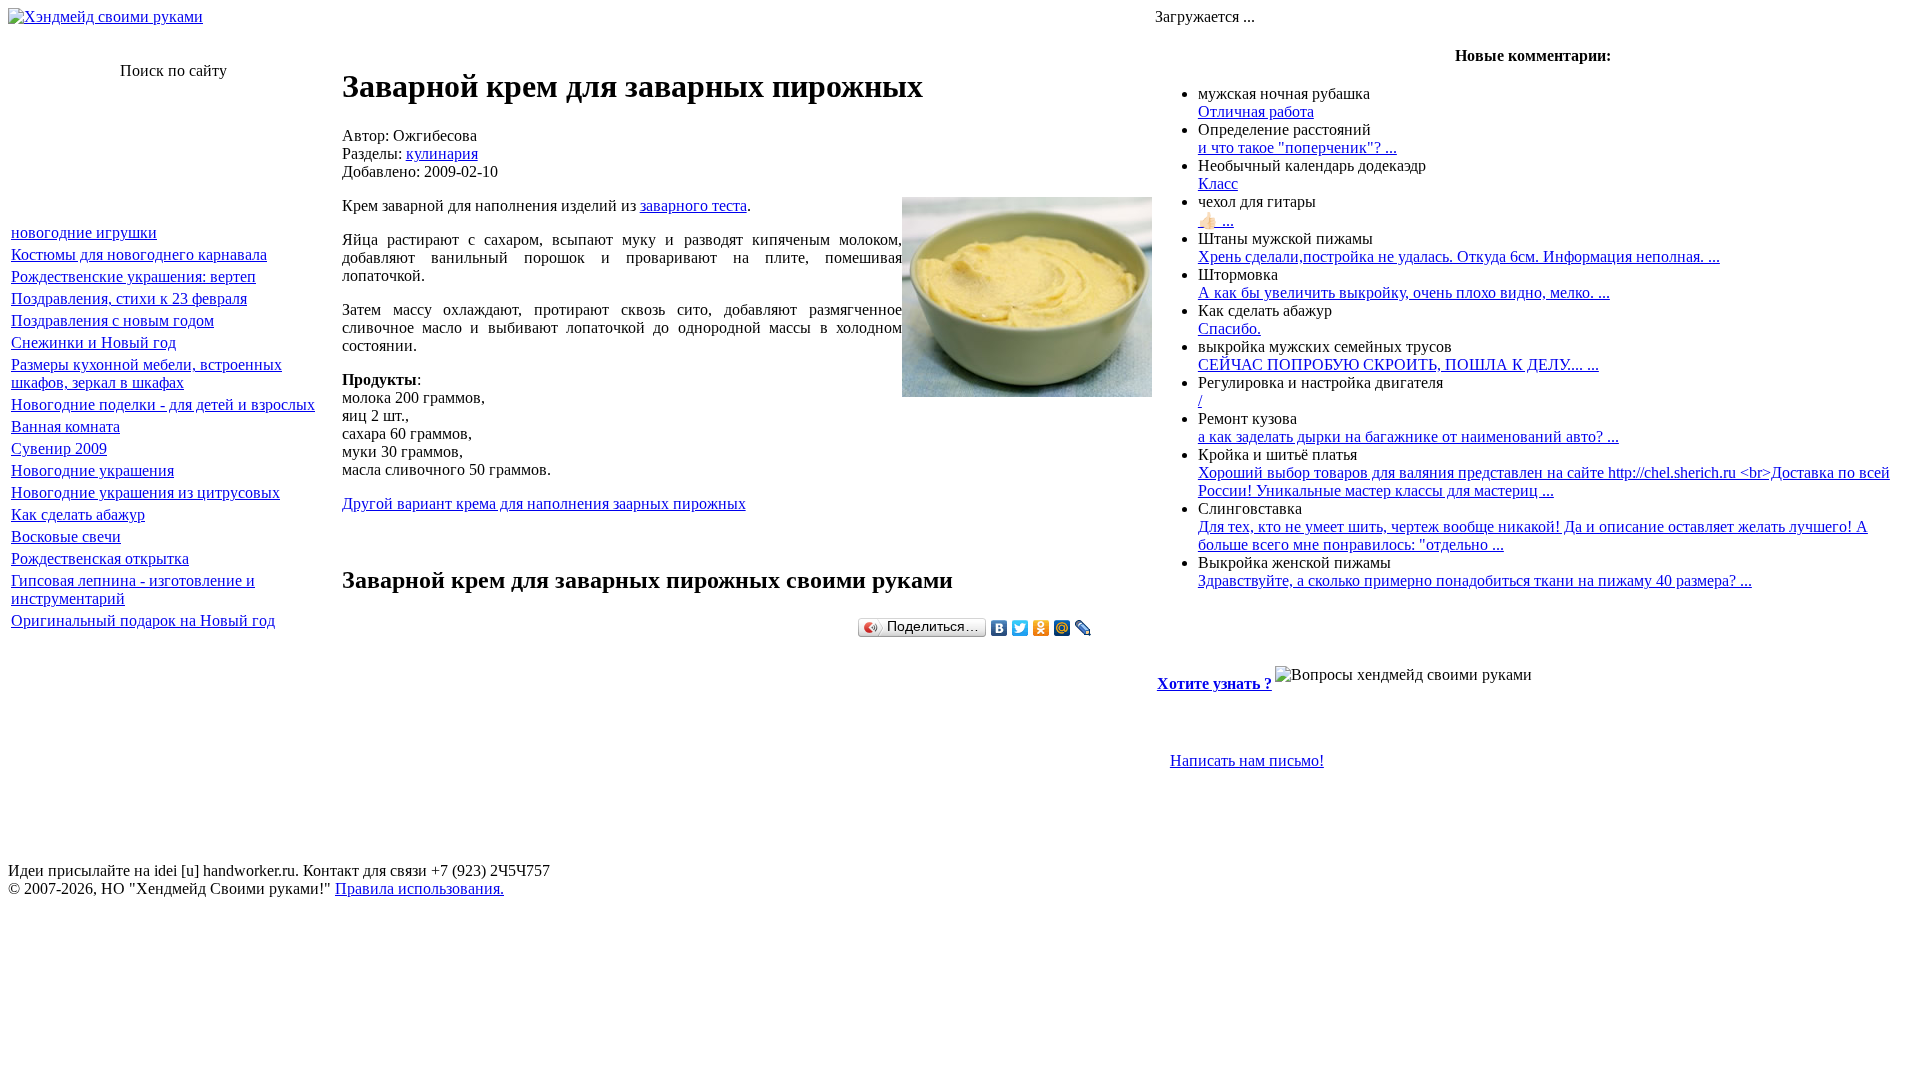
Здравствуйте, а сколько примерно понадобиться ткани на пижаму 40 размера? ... (1475, 580)
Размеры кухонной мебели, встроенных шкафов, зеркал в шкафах (146, 373)
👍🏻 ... (1216, 220)
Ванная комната (65, 426)
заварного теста (693, 205)
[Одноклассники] (1041, 628)
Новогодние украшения (92, 470)
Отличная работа (1256, 111)
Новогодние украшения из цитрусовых (145, 492)
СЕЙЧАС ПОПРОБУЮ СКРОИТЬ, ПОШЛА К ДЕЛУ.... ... (1398, 364)
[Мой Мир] (1062, 628)
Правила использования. (419, 888)
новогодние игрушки (84, 232)
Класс (1218, 183)
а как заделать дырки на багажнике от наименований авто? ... (1408, 436)
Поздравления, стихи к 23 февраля (129, 298)
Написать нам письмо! (1247, 760)
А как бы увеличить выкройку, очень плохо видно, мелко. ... (1404, 292)
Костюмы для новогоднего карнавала (139, 254)
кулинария (442, 153)
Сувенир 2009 (59, 448)
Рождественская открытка (100, 558)
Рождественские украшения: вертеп (133, 276)
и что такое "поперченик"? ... (1297, 147)
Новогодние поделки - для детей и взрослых (163, 404)
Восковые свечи (66, 536)
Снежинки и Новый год (93, 342)
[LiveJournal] (1083, 628)
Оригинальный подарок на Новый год (143, 620)
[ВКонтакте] (999, 628)
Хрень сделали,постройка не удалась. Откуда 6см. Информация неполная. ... (1459, 256)
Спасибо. (1229, 328)
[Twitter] (1020, 628)
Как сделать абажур (78, 514)
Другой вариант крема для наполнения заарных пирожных (544, 503)
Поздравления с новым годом (112, 320)
